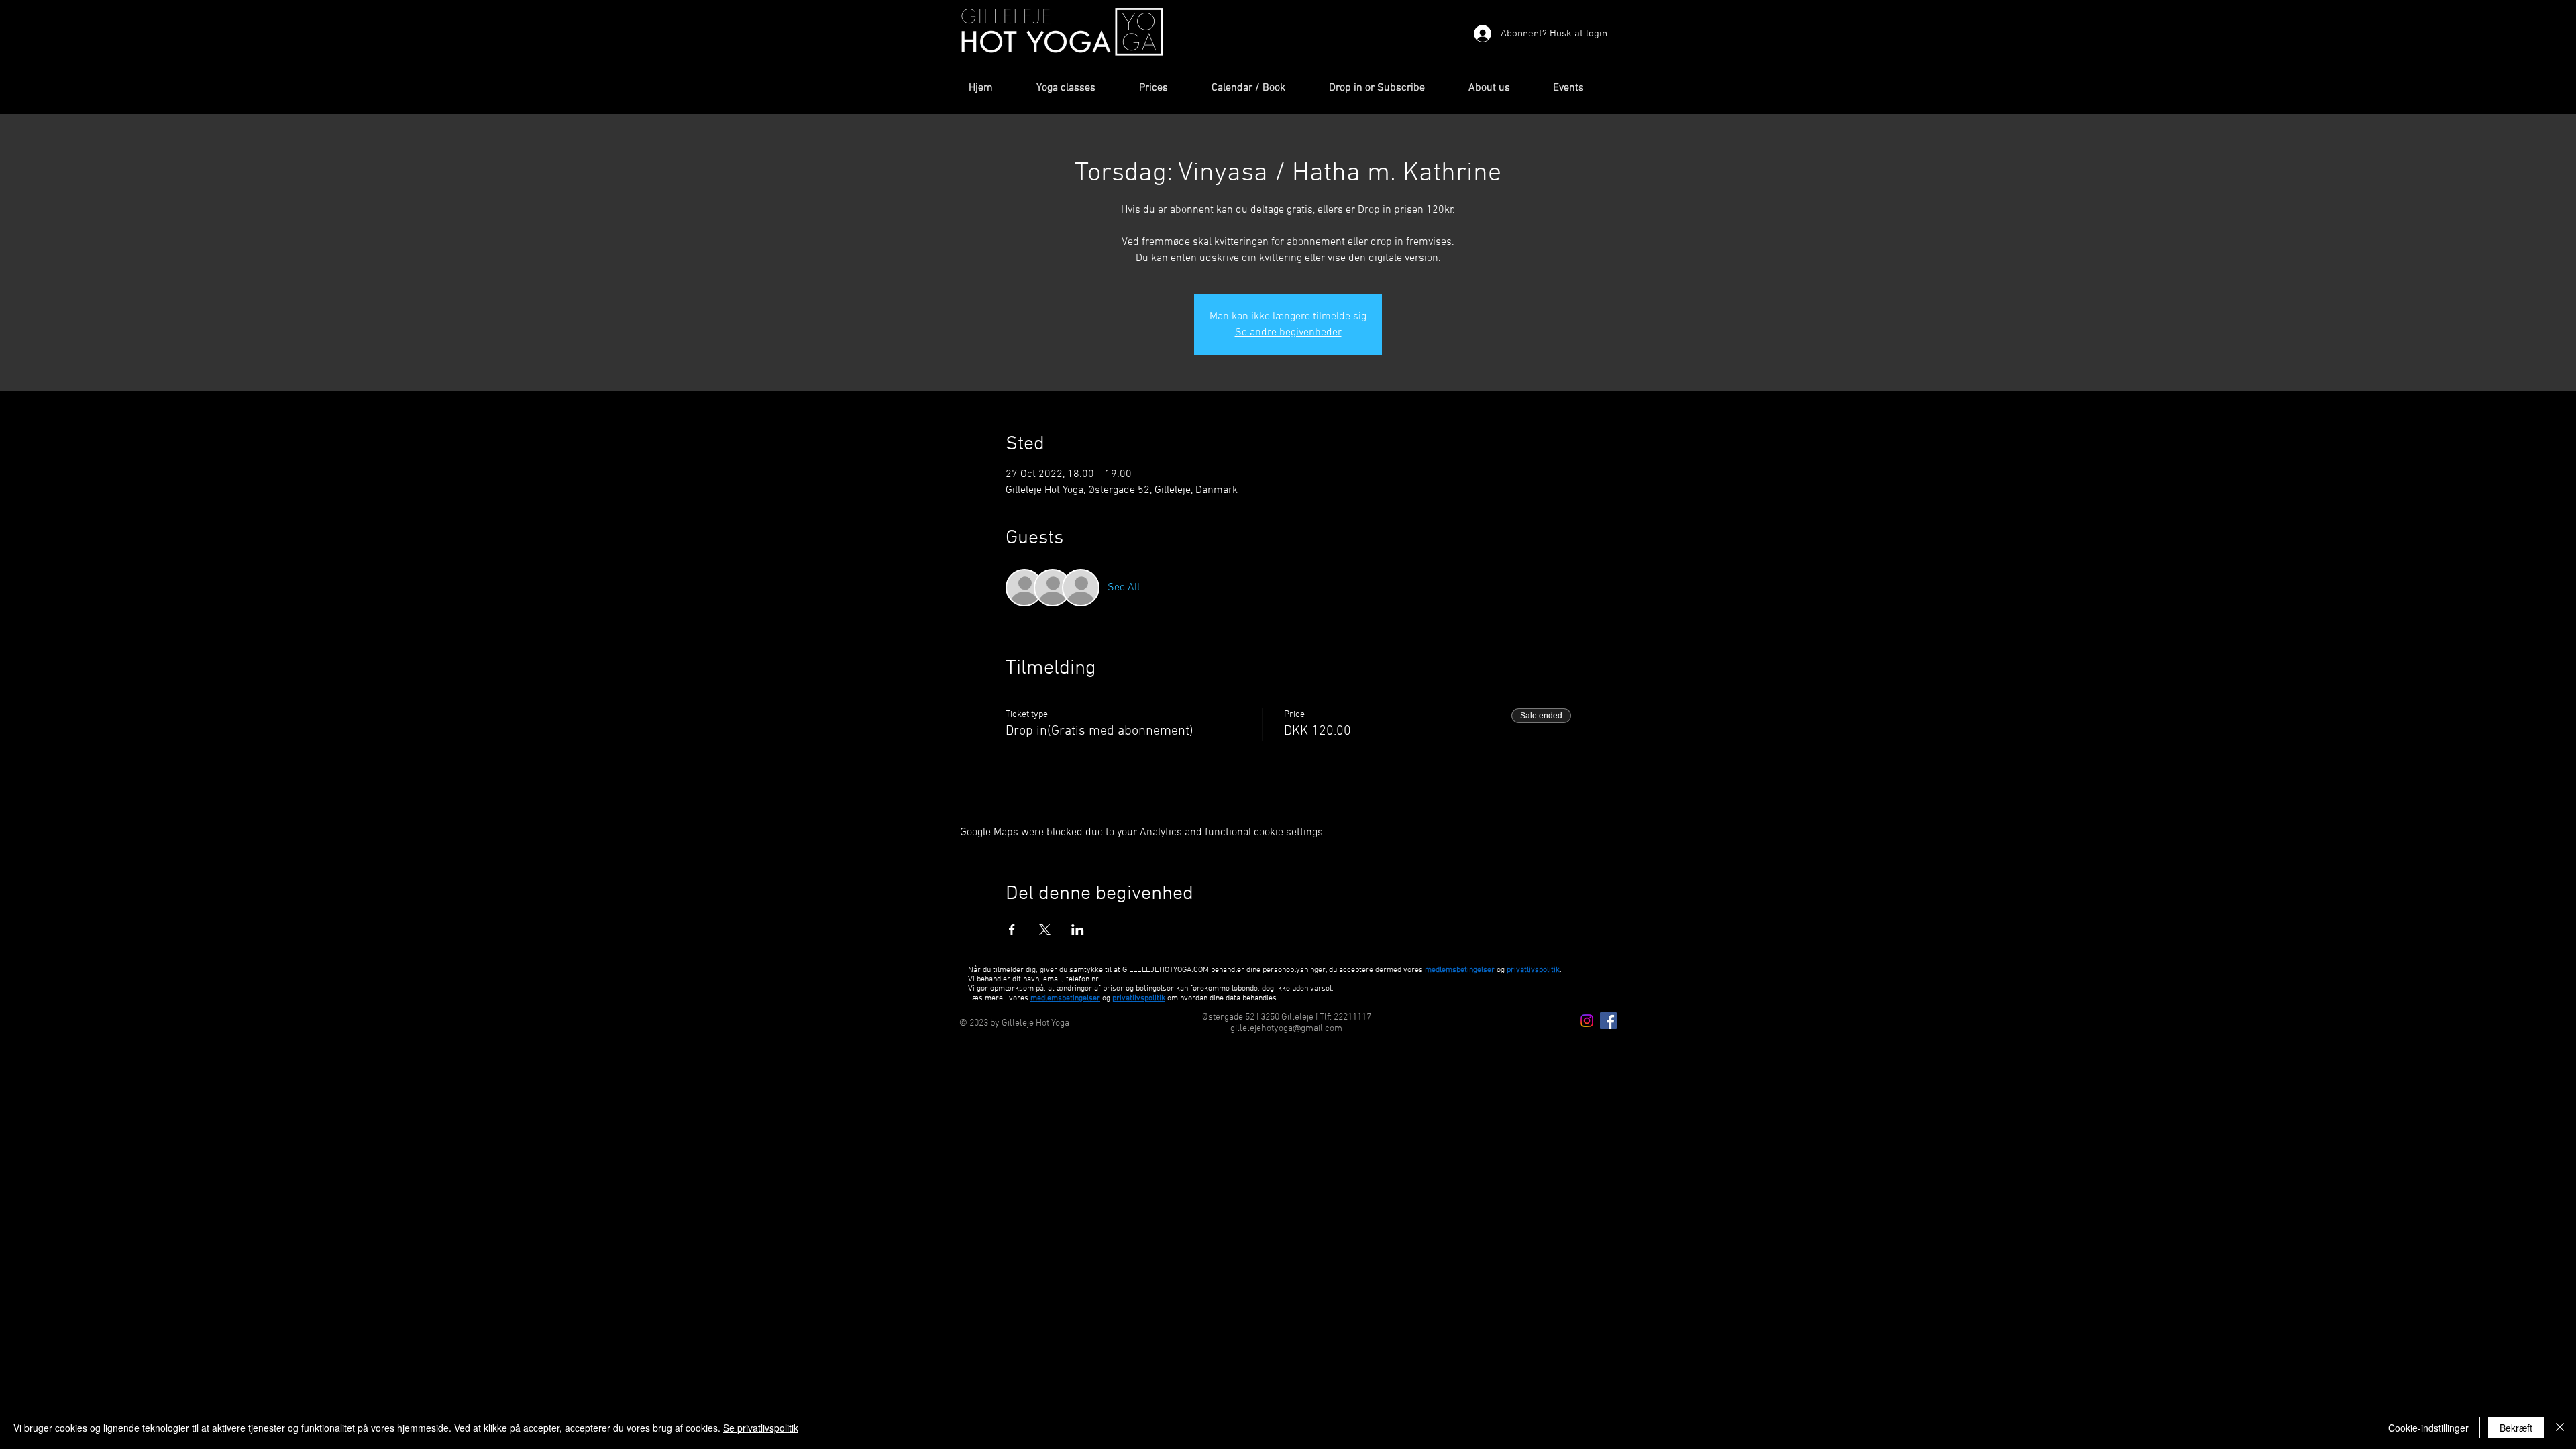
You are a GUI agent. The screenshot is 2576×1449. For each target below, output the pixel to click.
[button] (1078, 88)
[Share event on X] (1045, 930)
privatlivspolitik (1139, 998)
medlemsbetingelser (1460, 970)
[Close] (2560, 1428)
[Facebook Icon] (1608, 1021)
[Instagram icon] (1587, 1021)
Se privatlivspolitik (761, 1428)
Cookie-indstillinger (2428, 1428)
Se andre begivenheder (1288, 333)
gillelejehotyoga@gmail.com (1286, 1029)
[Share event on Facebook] (1012, 930)
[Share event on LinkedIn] (1078, 930)
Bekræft (2516, 1428)
